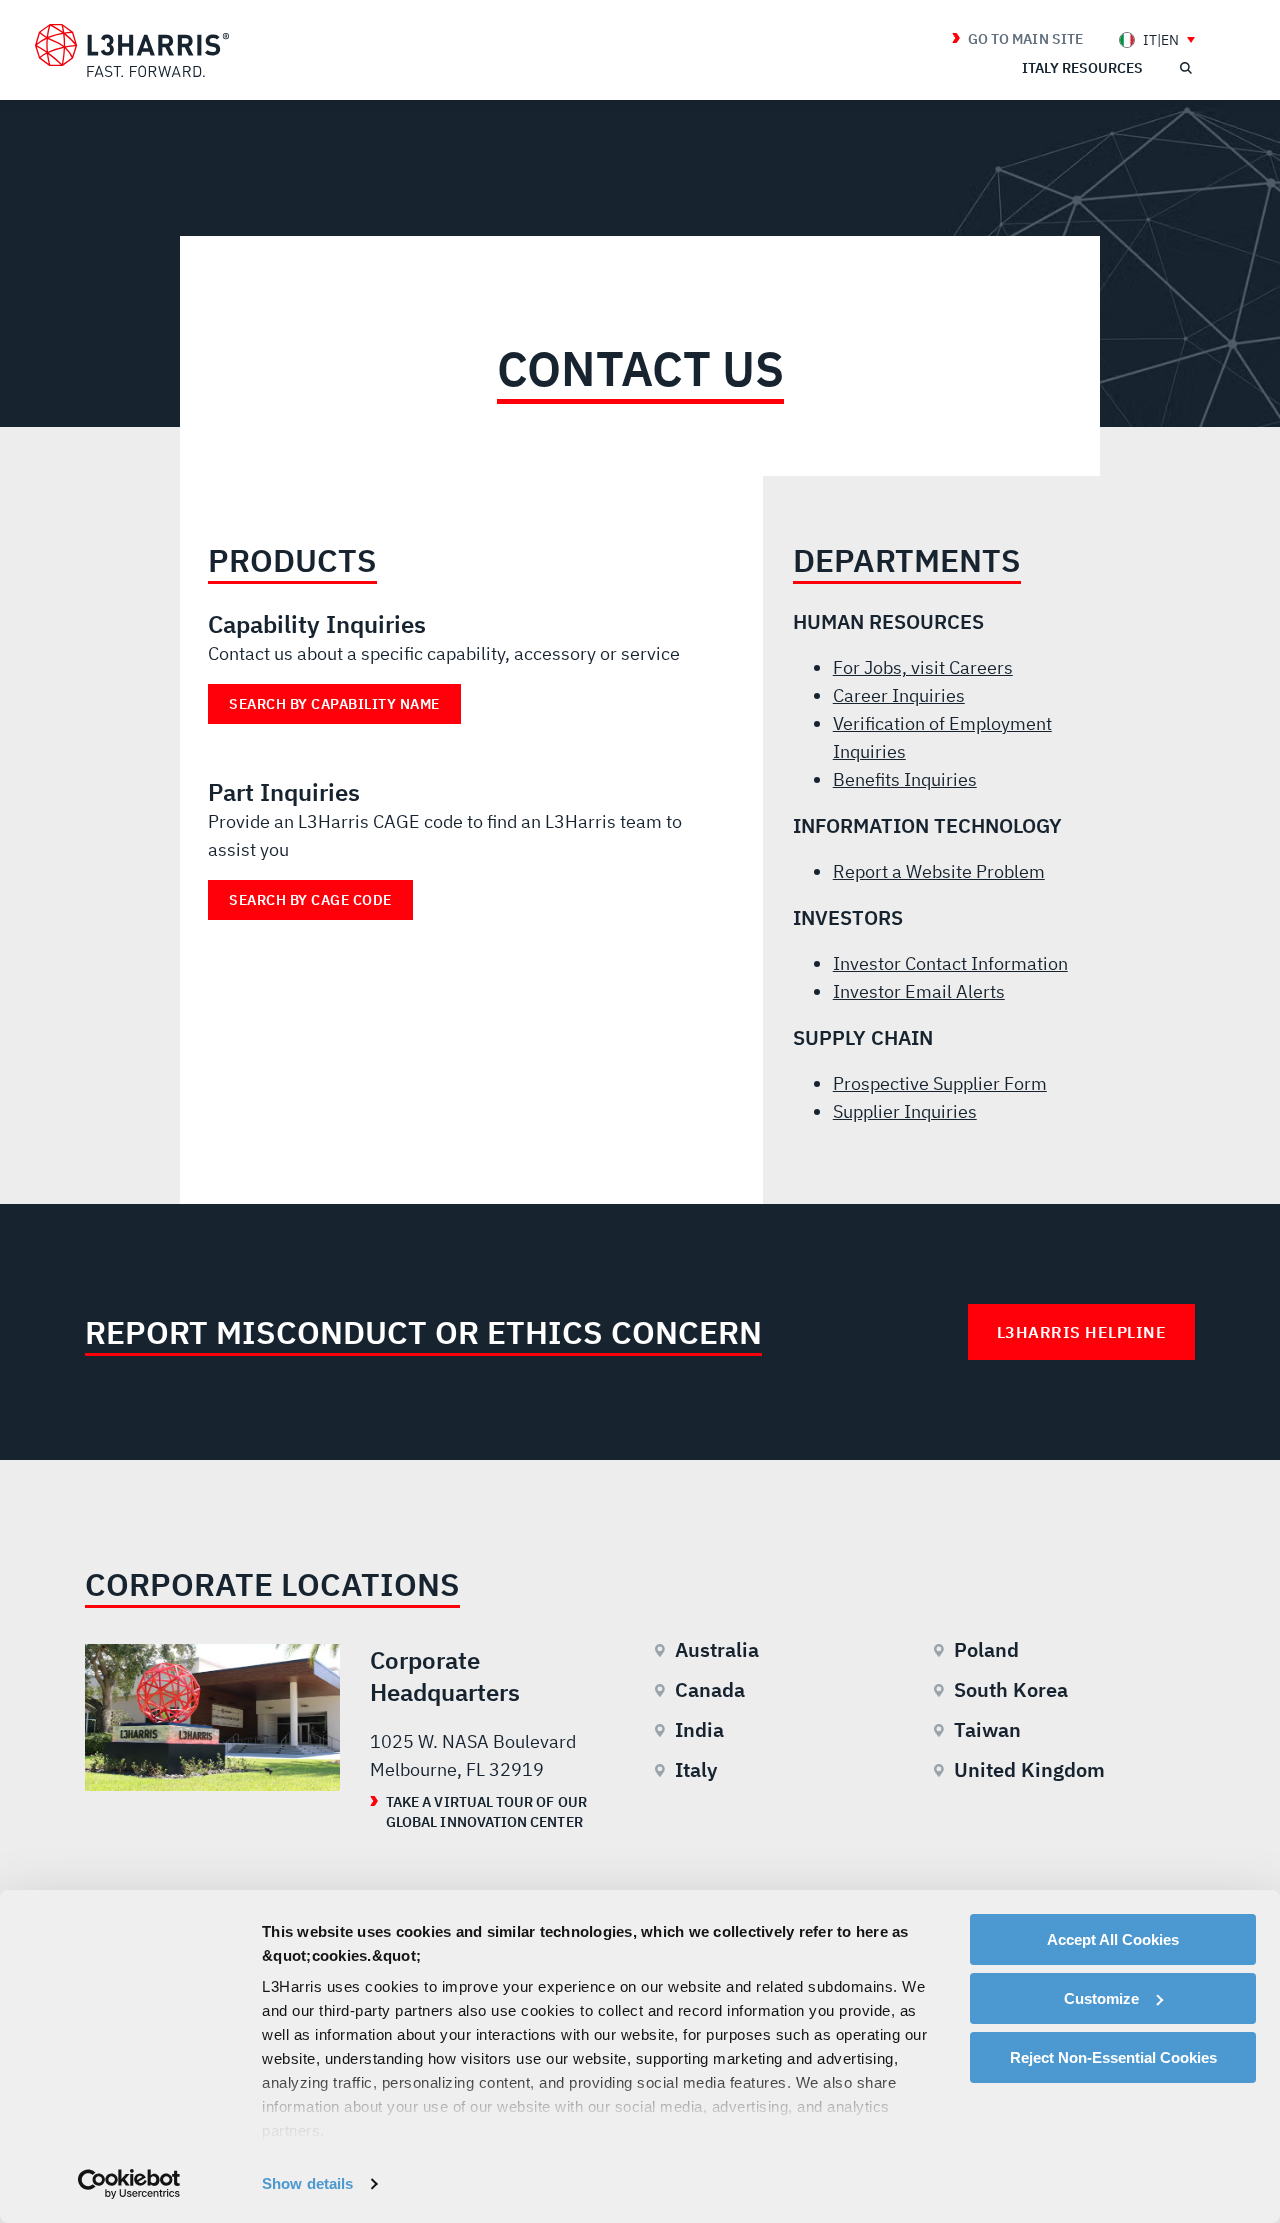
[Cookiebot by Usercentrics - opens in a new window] (129, 2184)
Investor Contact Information (950, 963)
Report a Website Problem (939, 871)
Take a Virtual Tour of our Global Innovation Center (486, 1812)
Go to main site (1025, 39)
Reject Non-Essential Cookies (1113, 2057)
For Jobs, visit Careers (923, 667)
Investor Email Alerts (919, 991)
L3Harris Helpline (1082, 1332)
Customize (1101, 1998)
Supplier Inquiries (905, 1111)
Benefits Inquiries (905, 779)
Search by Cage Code (310, 900)
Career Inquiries (899, 695)
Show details (307, 2183)
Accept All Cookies (1113, 1939)
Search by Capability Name (334, 704)
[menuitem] (1157, 39)
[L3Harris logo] (132, 51)
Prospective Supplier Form (940, 1083)
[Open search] (1185, 68)
